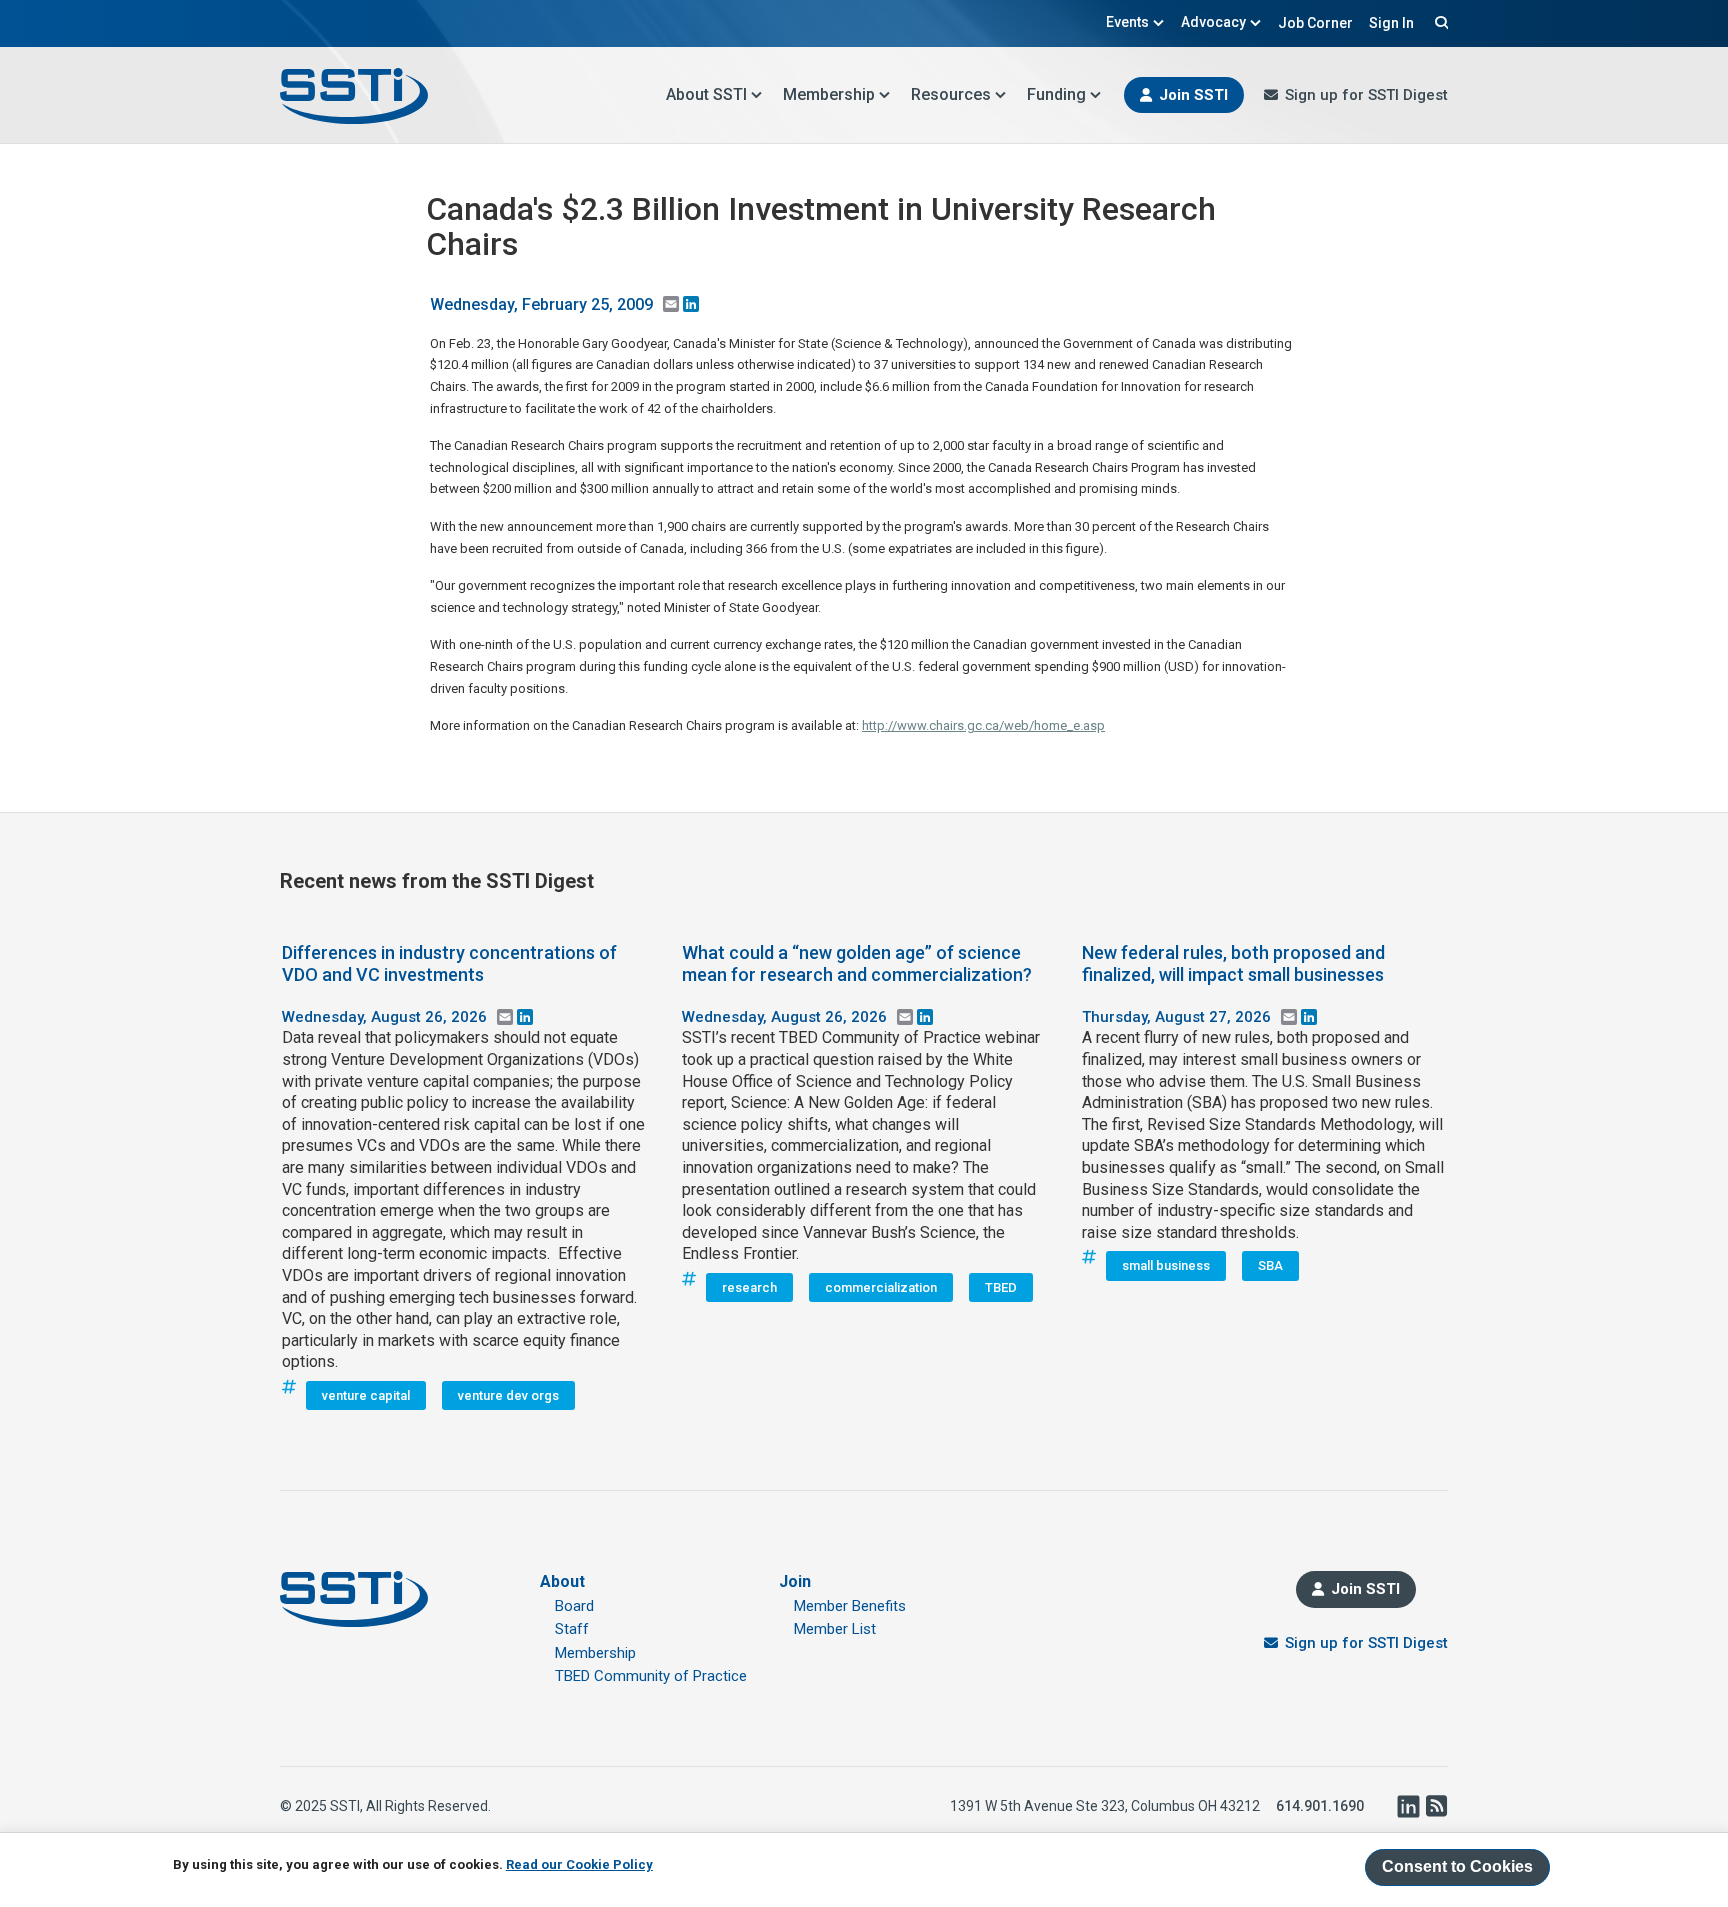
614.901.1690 (1320, 1806)
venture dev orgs (508, 1395)
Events (1127, 22)
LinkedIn (1408, 1806)
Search (1439, 22)
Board (574, 1606)
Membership (829, 94)
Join (795, 1581)
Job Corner (1315, 23)
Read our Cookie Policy (579, 1863)
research (749, 1287)
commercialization (881, 1287)
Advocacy (1213, 22)
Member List (835, 1629)
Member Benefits (850, 1606)
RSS (1436, 1806)
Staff (572, 1629)
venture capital (366, 1395)
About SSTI (706, 94)
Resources (951, 94)
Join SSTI (1193, 95)
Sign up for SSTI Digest (1366, 95)
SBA (1270, 1265)
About (562, 1581)
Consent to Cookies (1457, 1866)
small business (1166, 1265)
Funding (1056, 94)
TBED (1001, 1287)
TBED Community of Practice (651, 1676)
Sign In (1391, 23)
